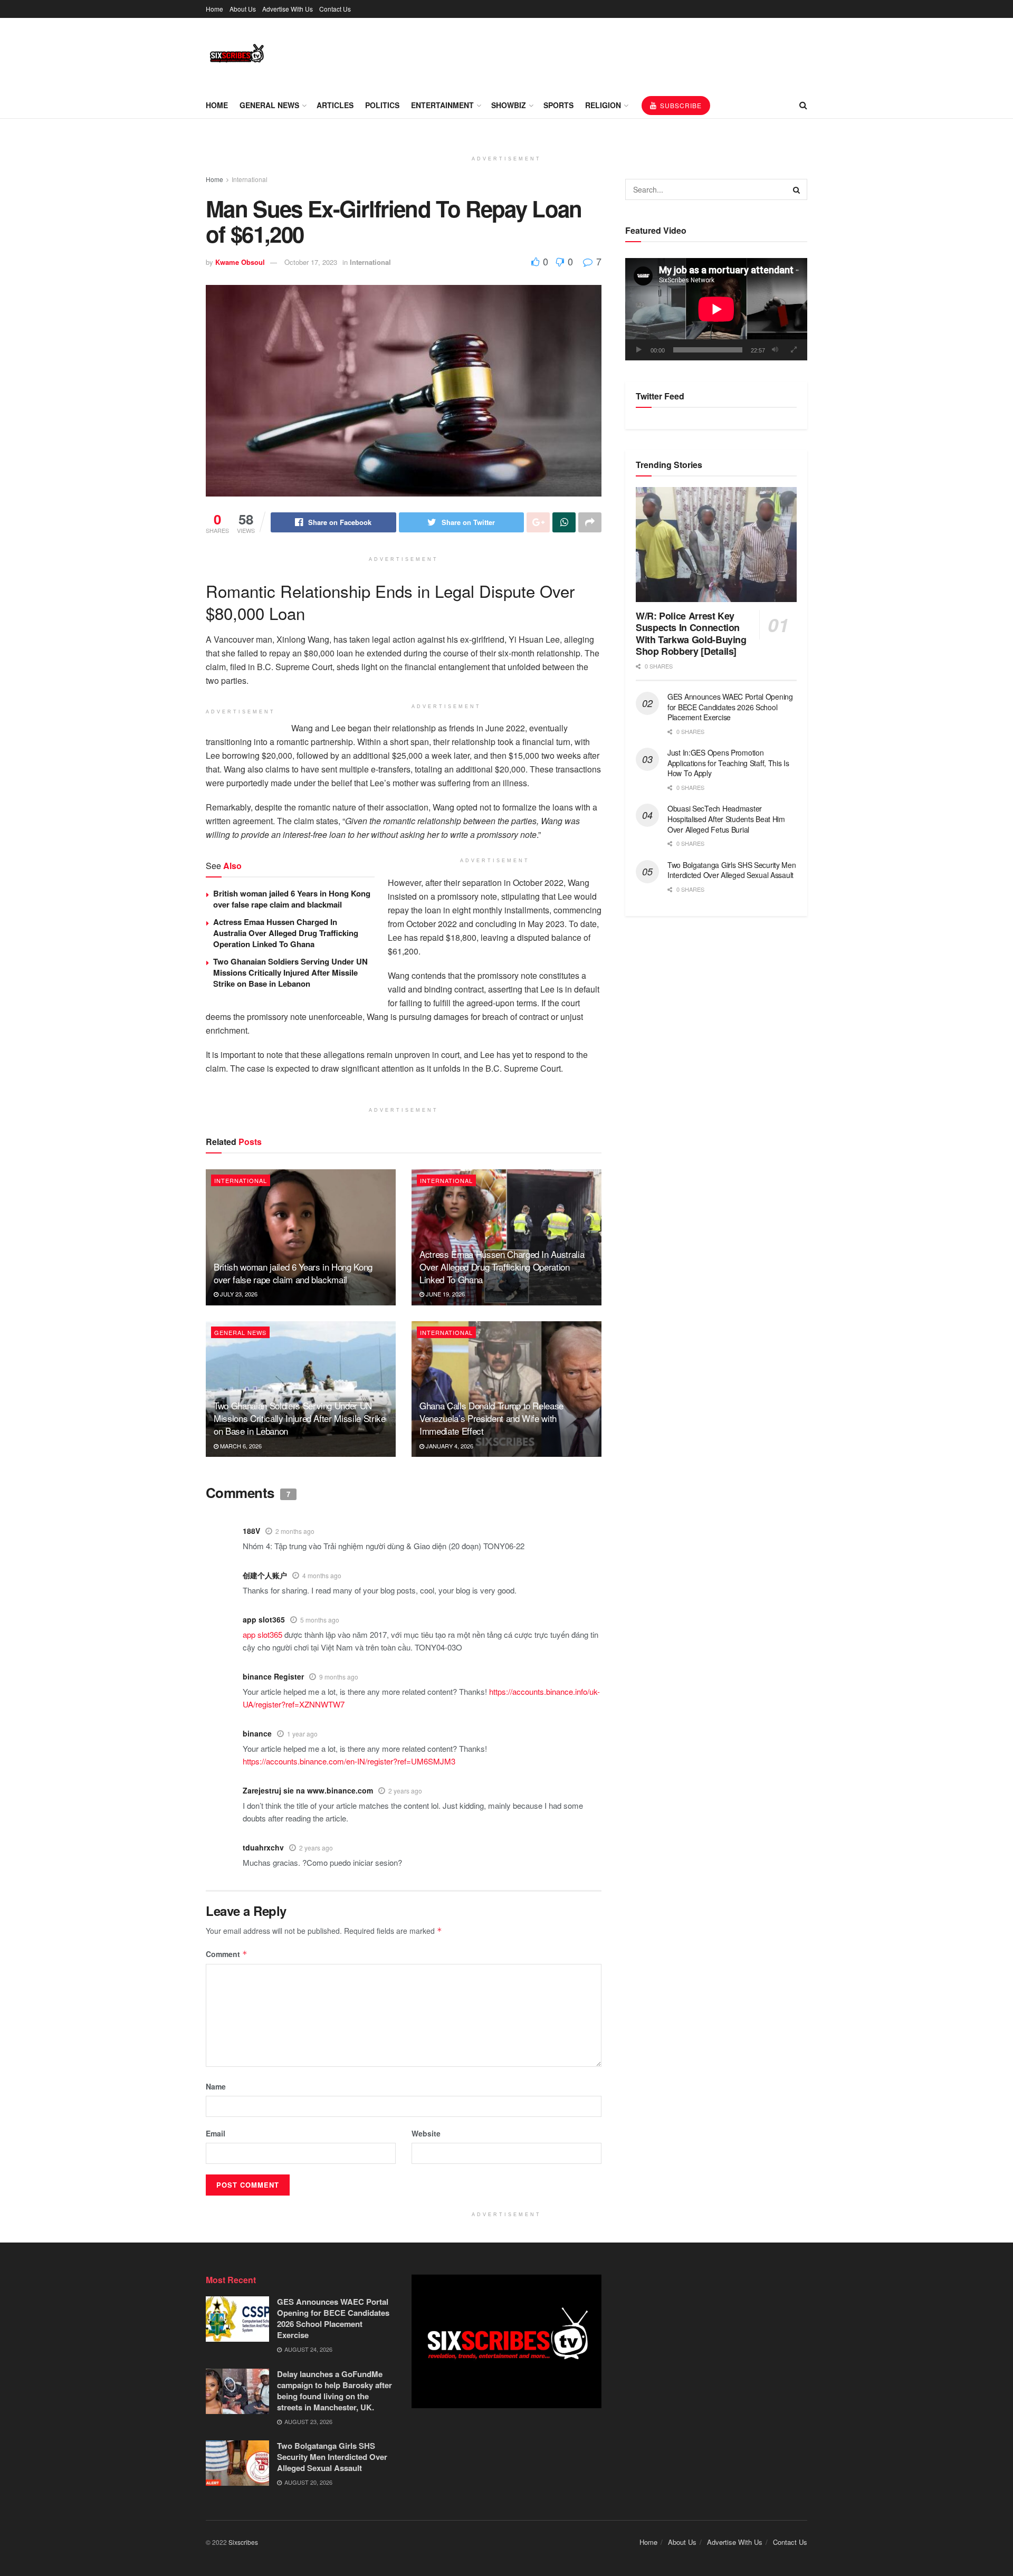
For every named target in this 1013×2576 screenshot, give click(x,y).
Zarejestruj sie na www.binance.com (308, 1790)
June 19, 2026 (445, 1294)
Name (216, 2086)
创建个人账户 (265, 1575)
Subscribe (680, 105)
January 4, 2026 (449, 1446)
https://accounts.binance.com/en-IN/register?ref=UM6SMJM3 (349, 1761)
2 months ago (295, 1531)
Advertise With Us (288, 9)
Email (216, 2133)
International (250, 179)
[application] (716, 309)
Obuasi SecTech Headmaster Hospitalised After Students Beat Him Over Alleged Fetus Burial (726, 819)
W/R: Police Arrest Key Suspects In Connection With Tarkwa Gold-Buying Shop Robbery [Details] (691, 634)
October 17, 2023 (311, 262)
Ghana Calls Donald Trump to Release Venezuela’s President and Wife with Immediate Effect (491, 1418)
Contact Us (335, 9)
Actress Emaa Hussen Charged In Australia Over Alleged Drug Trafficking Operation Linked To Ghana (286, 933)
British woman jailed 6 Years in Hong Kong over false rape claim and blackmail (292, 899)
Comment (227, 1954)
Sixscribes (243, 2542)
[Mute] (775, 350)
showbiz (509, 105)
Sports (558, 105)
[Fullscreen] (794, 350)
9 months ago (339, 1677)
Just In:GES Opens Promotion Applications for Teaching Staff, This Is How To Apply (728, 763)
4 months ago (322, 1575)
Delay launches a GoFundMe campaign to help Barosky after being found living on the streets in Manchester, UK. (335, 2391)
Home (214, 9)
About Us (243, 9)
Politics (382, 105)
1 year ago (302, 1734)
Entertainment (442, 105)
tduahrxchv (263, 1847)
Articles (335, 105)
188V (251, 1531)
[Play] (639, 350)
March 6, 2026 (240, 1446)
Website (426, 2133)
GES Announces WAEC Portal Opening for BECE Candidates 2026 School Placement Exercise (730, 707)
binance (257, 1733)
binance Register (273, 1676)
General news (269, 105)
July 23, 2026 (238, 1294)
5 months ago (320, 1620)
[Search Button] (797, 189)
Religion (603, 105)
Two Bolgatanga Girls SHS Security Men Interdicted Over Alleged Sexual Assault (732, 870)
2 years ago (405, 1791)
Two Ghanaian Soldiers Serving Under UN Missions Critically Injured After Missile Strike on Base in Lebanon (290, 972)
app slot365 (264, 1619)
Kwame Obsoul (240, 262)
